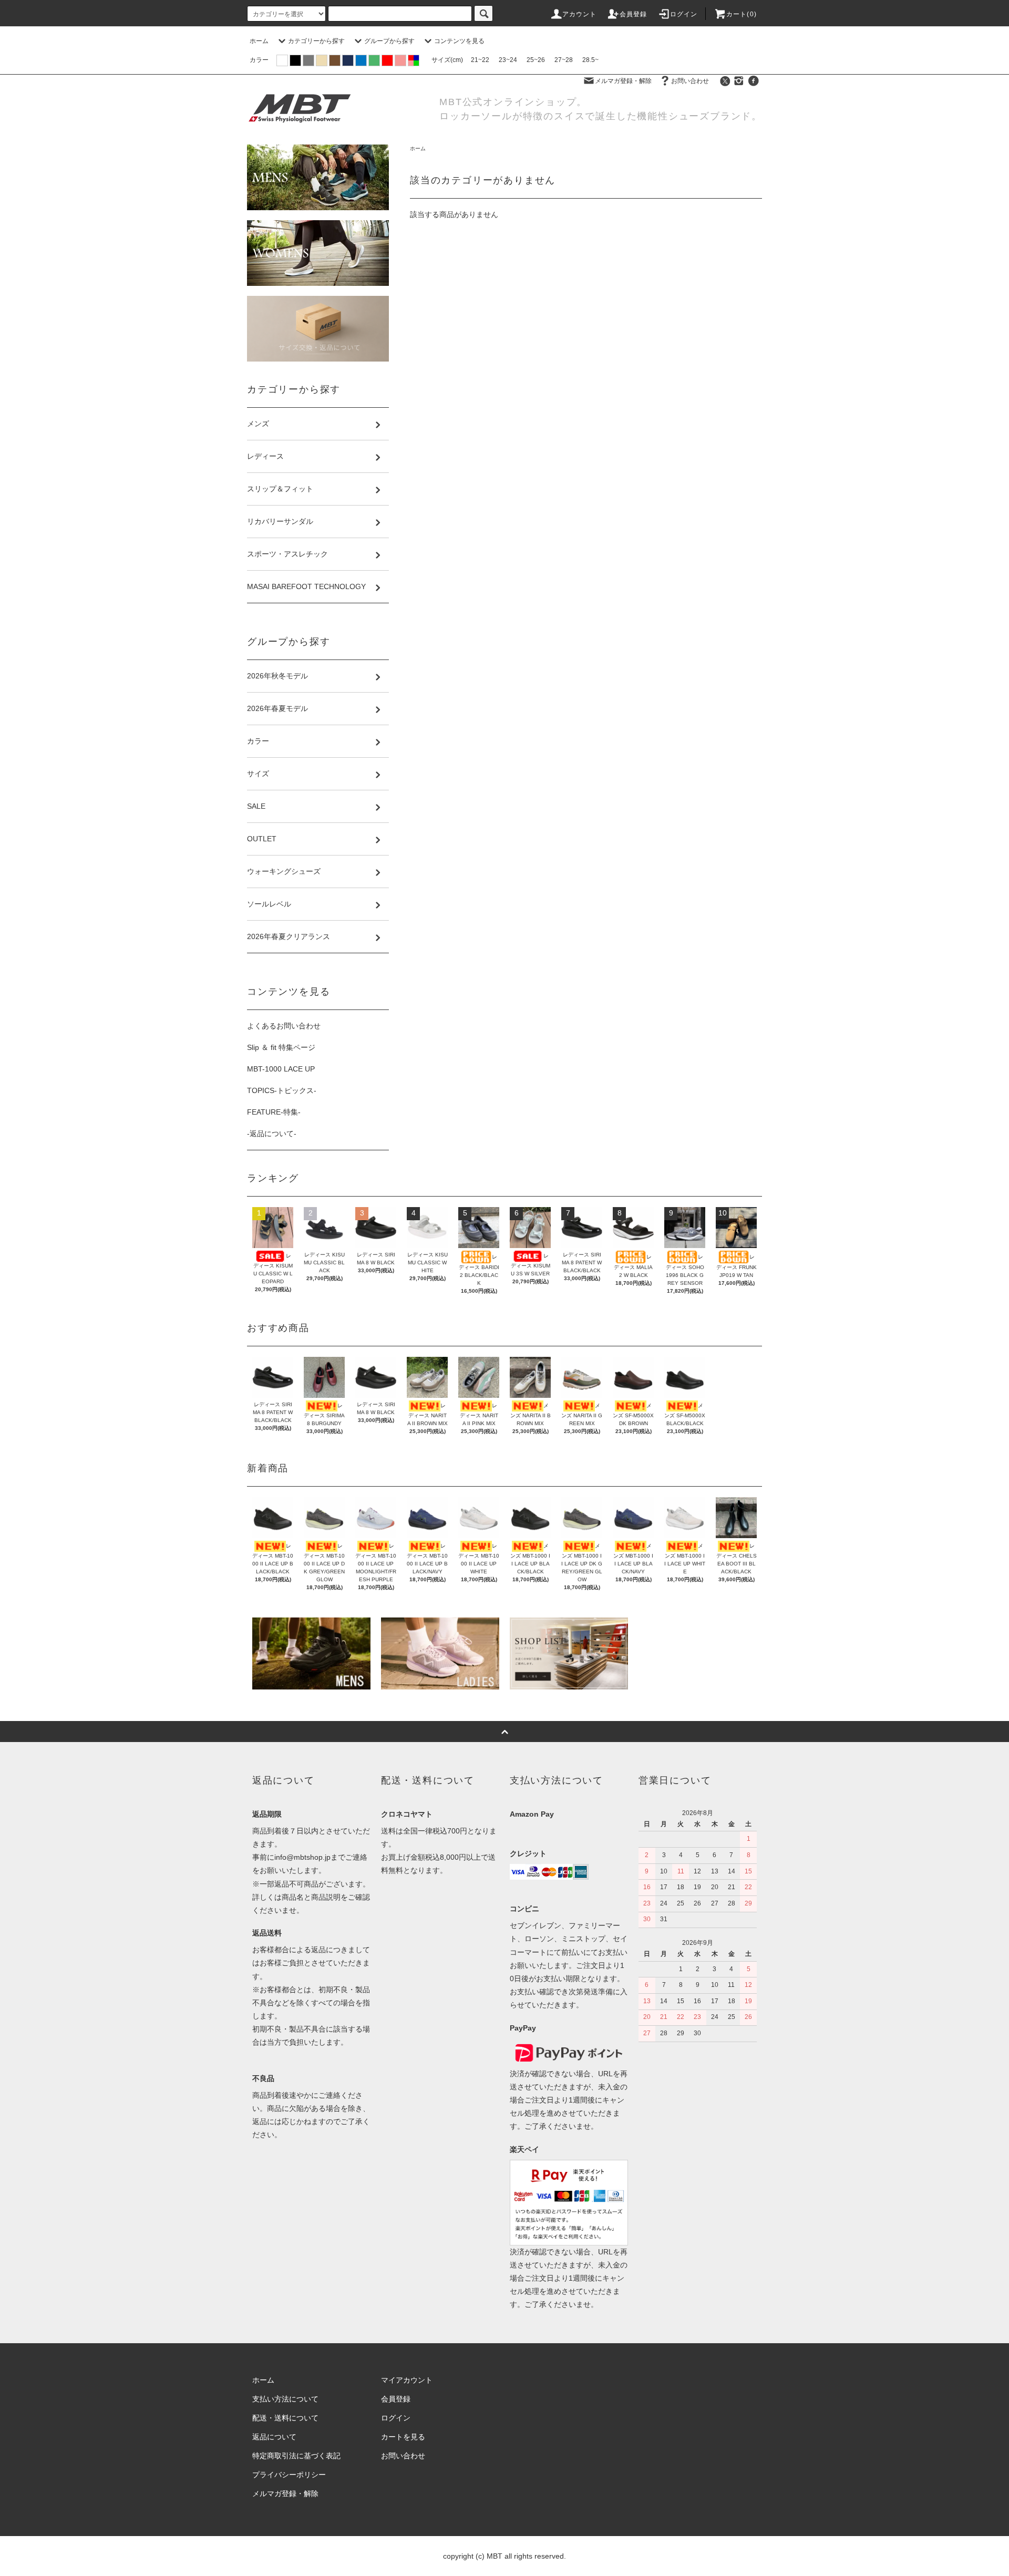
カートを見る (403, 2437)
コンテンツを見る (459, 41)
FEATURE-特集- (274, 1112)
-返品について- (272, 1134)
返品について (274, 2437)
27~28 (564, 60)
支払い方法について (285, 2399)
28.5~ (590, 60)
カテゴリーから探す (316, 41)
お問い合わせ (690, 81)
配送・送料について (285, 2418)
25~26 (536, 60)
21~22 (480, 60)
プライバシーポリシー (289, 2475)
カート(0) (742, 14)
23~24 (508, 60)
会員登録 (634, 14)
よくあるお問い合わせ (284, 1026)
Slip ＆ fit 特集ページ (281, 1047)
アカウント (580, 14)
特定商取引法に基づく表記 (296, 2456)
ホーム (259, 41)
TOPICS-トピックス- (282, 1090)
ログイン (684, 14)
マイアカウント (407, 2380)
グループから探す (389, 41)
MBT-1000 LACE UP (281, 1069)
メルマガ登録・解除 (623, 81)
